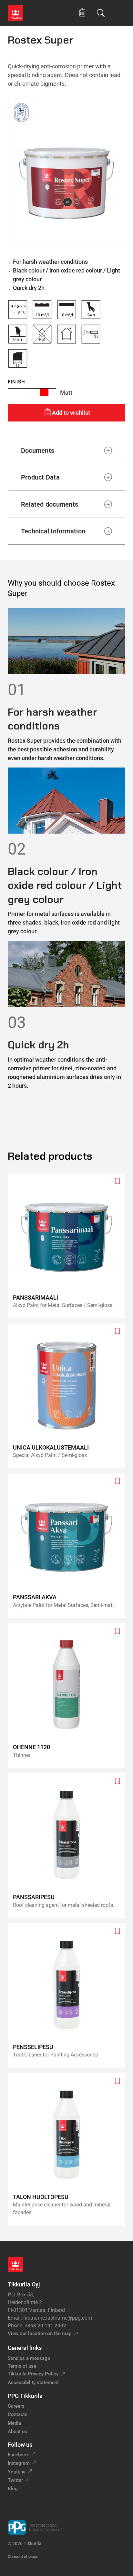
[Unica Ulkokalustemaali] (69, 1396)
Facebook (18, 2455)
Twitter (15, 2480)
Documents (38, 451)
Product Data (40, 477)
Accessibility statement (33, 2383)
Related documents (50, 504)
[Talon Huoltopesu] (69, 2149)
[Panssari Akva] (69, 1546)
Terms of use (22, 2366)
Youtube (17, 2472)
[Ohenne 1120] (69, 1696)
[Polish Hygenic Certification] (41, 113)
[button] (82, 13)
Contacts (18, 2414)
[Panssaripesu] (69, 1846)
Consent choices (23, 2556)
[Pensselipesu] (69, 1996)
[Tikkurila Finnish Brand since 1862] (21, 113)
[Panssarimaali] (69, 1246)
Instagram (19, 2463)
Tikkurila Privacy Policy (33, 2374)
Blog (13, 2489)
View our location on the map (40, 2333)
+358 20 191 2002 (46, 2326)
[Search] (101, 13)
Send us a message (29, 2358)
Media (14, 2423)
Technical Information (53, 531)
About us (17, 2432)
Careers (16, 2406)
